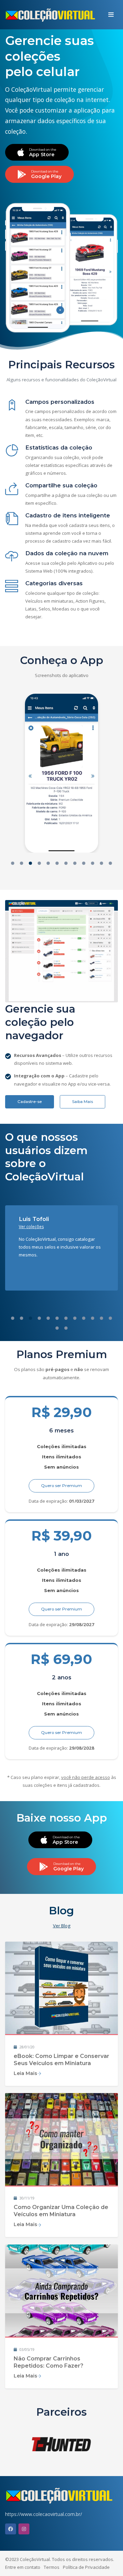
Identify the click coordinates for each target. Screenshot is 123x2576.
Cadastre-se (30, 1102)
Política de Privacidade (86, 2567)
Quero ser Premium (61, 1486)
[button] (13, 864)
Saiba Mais (83, 1102)
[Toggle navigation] (111, 15)
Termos (52, 2567)
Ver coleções (31, 1227)
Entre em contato (23, 2567)
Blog (61, 1911)
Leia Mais (25, 2073)
